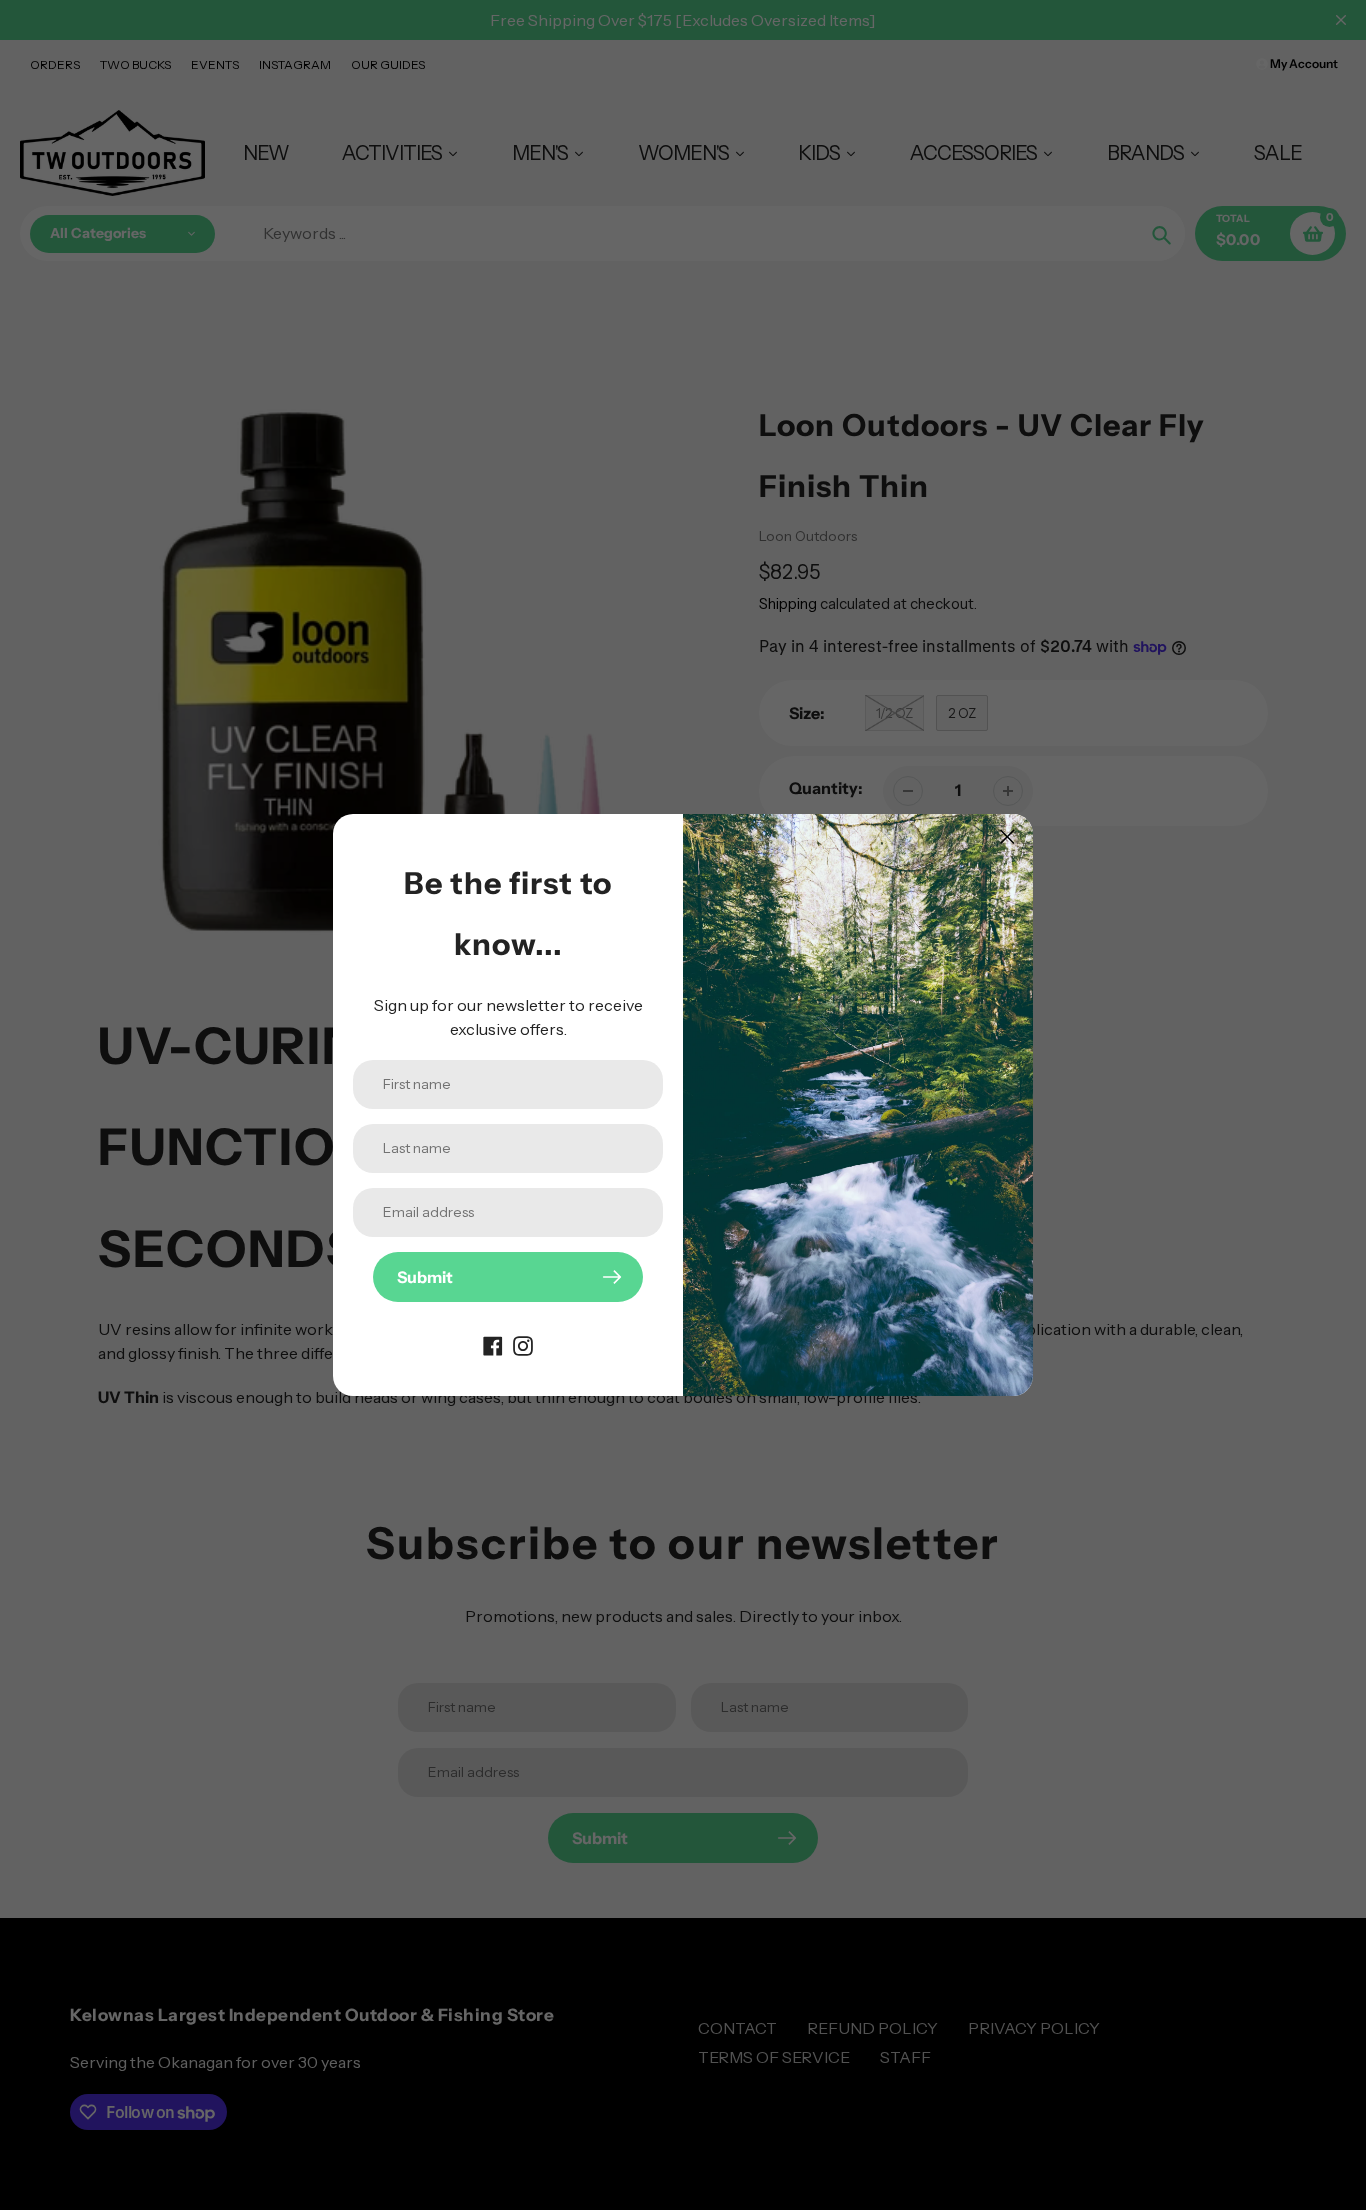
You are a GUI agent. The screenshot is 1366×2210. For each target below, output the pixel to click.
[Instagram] (523, 1344)
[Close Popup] (1007, 836)
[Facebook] (493, 1344)
